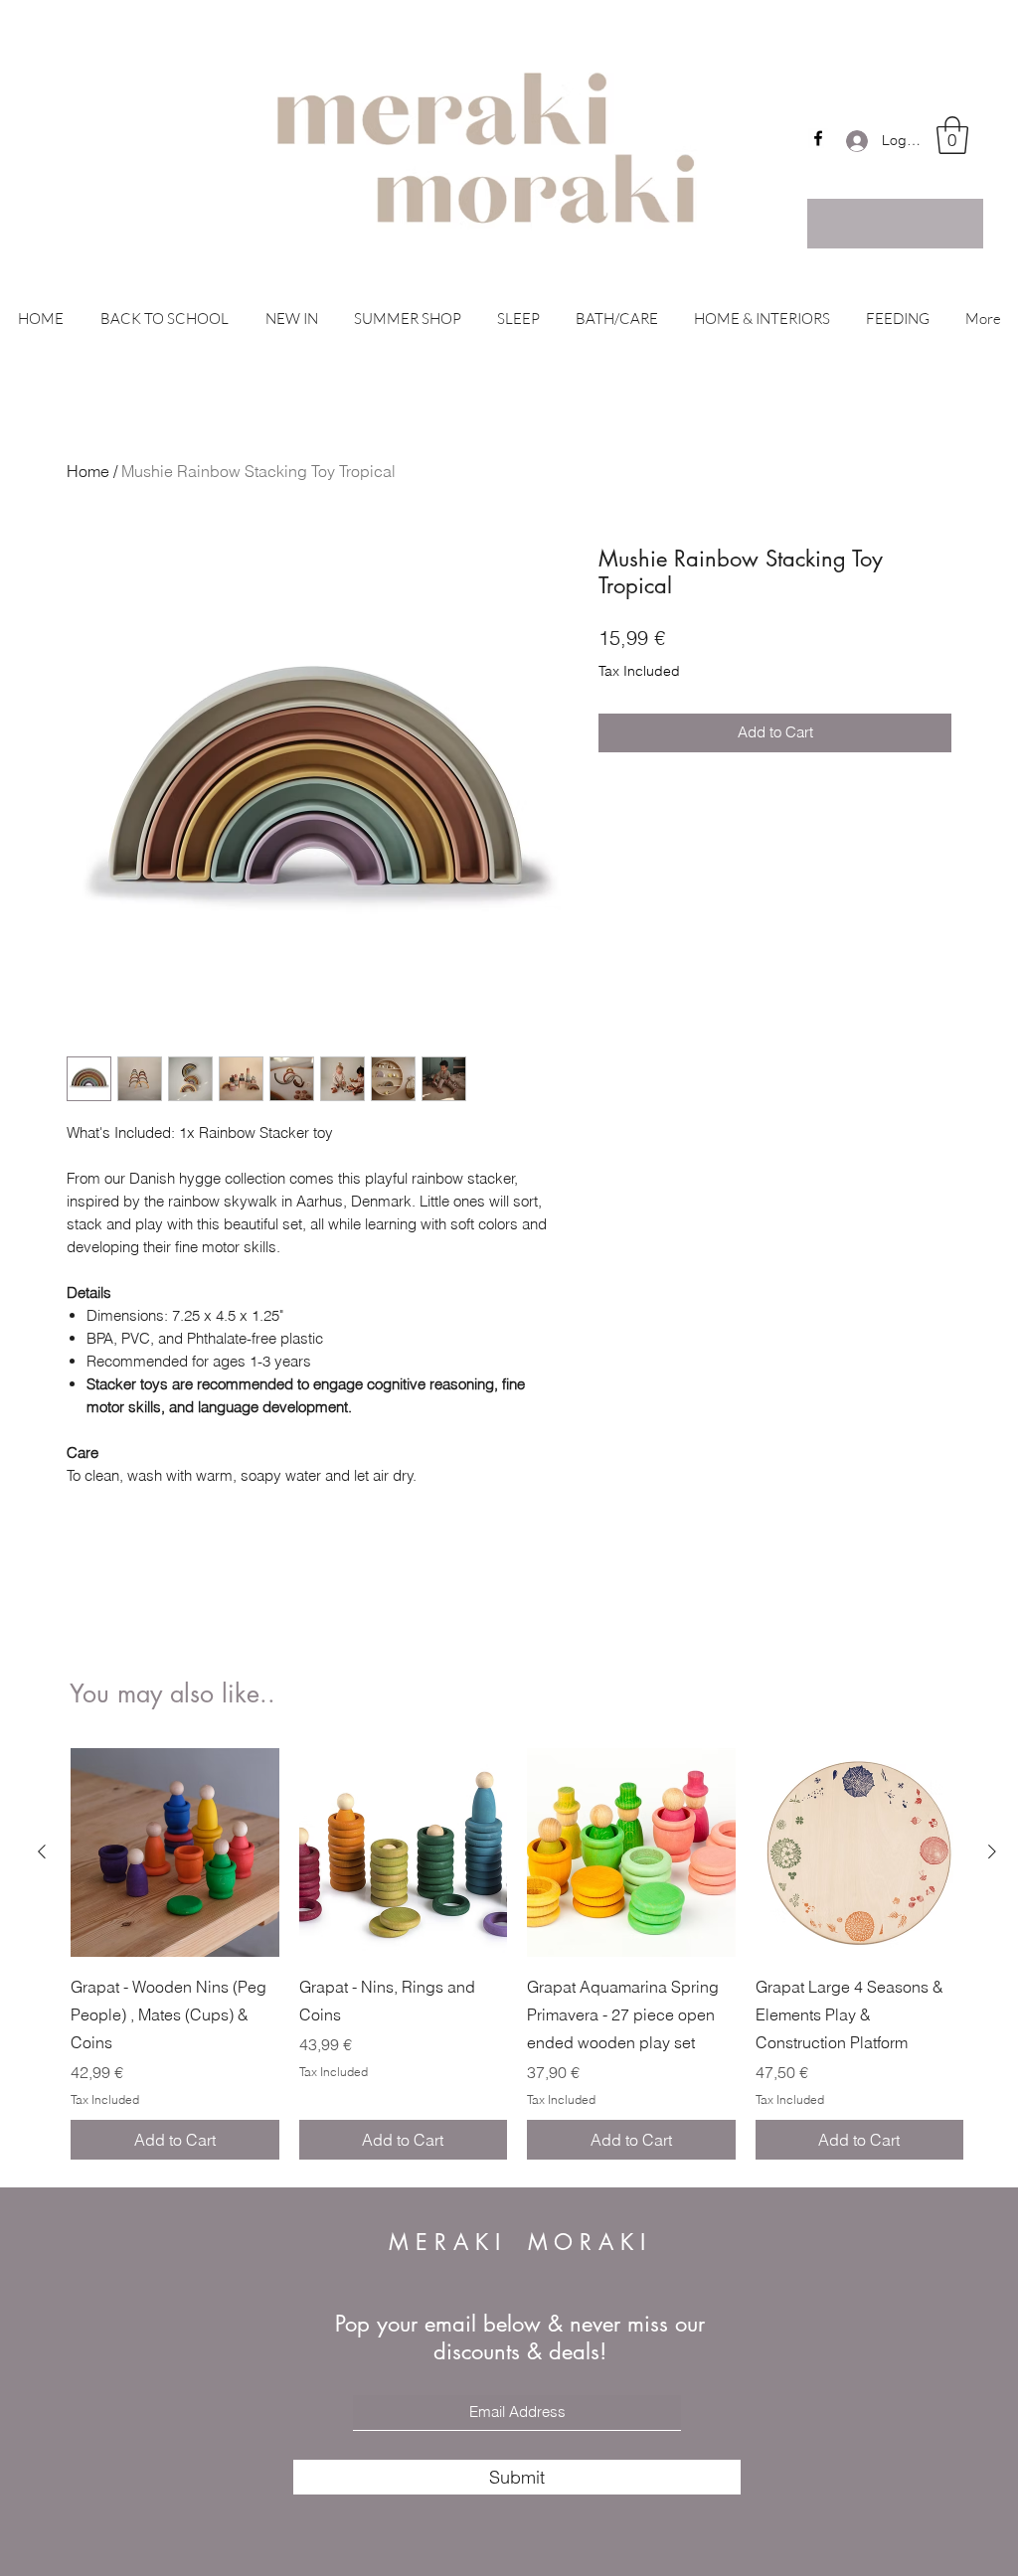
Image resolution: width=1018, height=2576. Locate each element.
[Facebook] (818, 138)
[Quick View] (175, 1852)
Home (88, 471)
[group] (517, 1954)
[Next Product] (992, 1851)
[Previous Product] (42, 1851)
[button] (952, 135)
